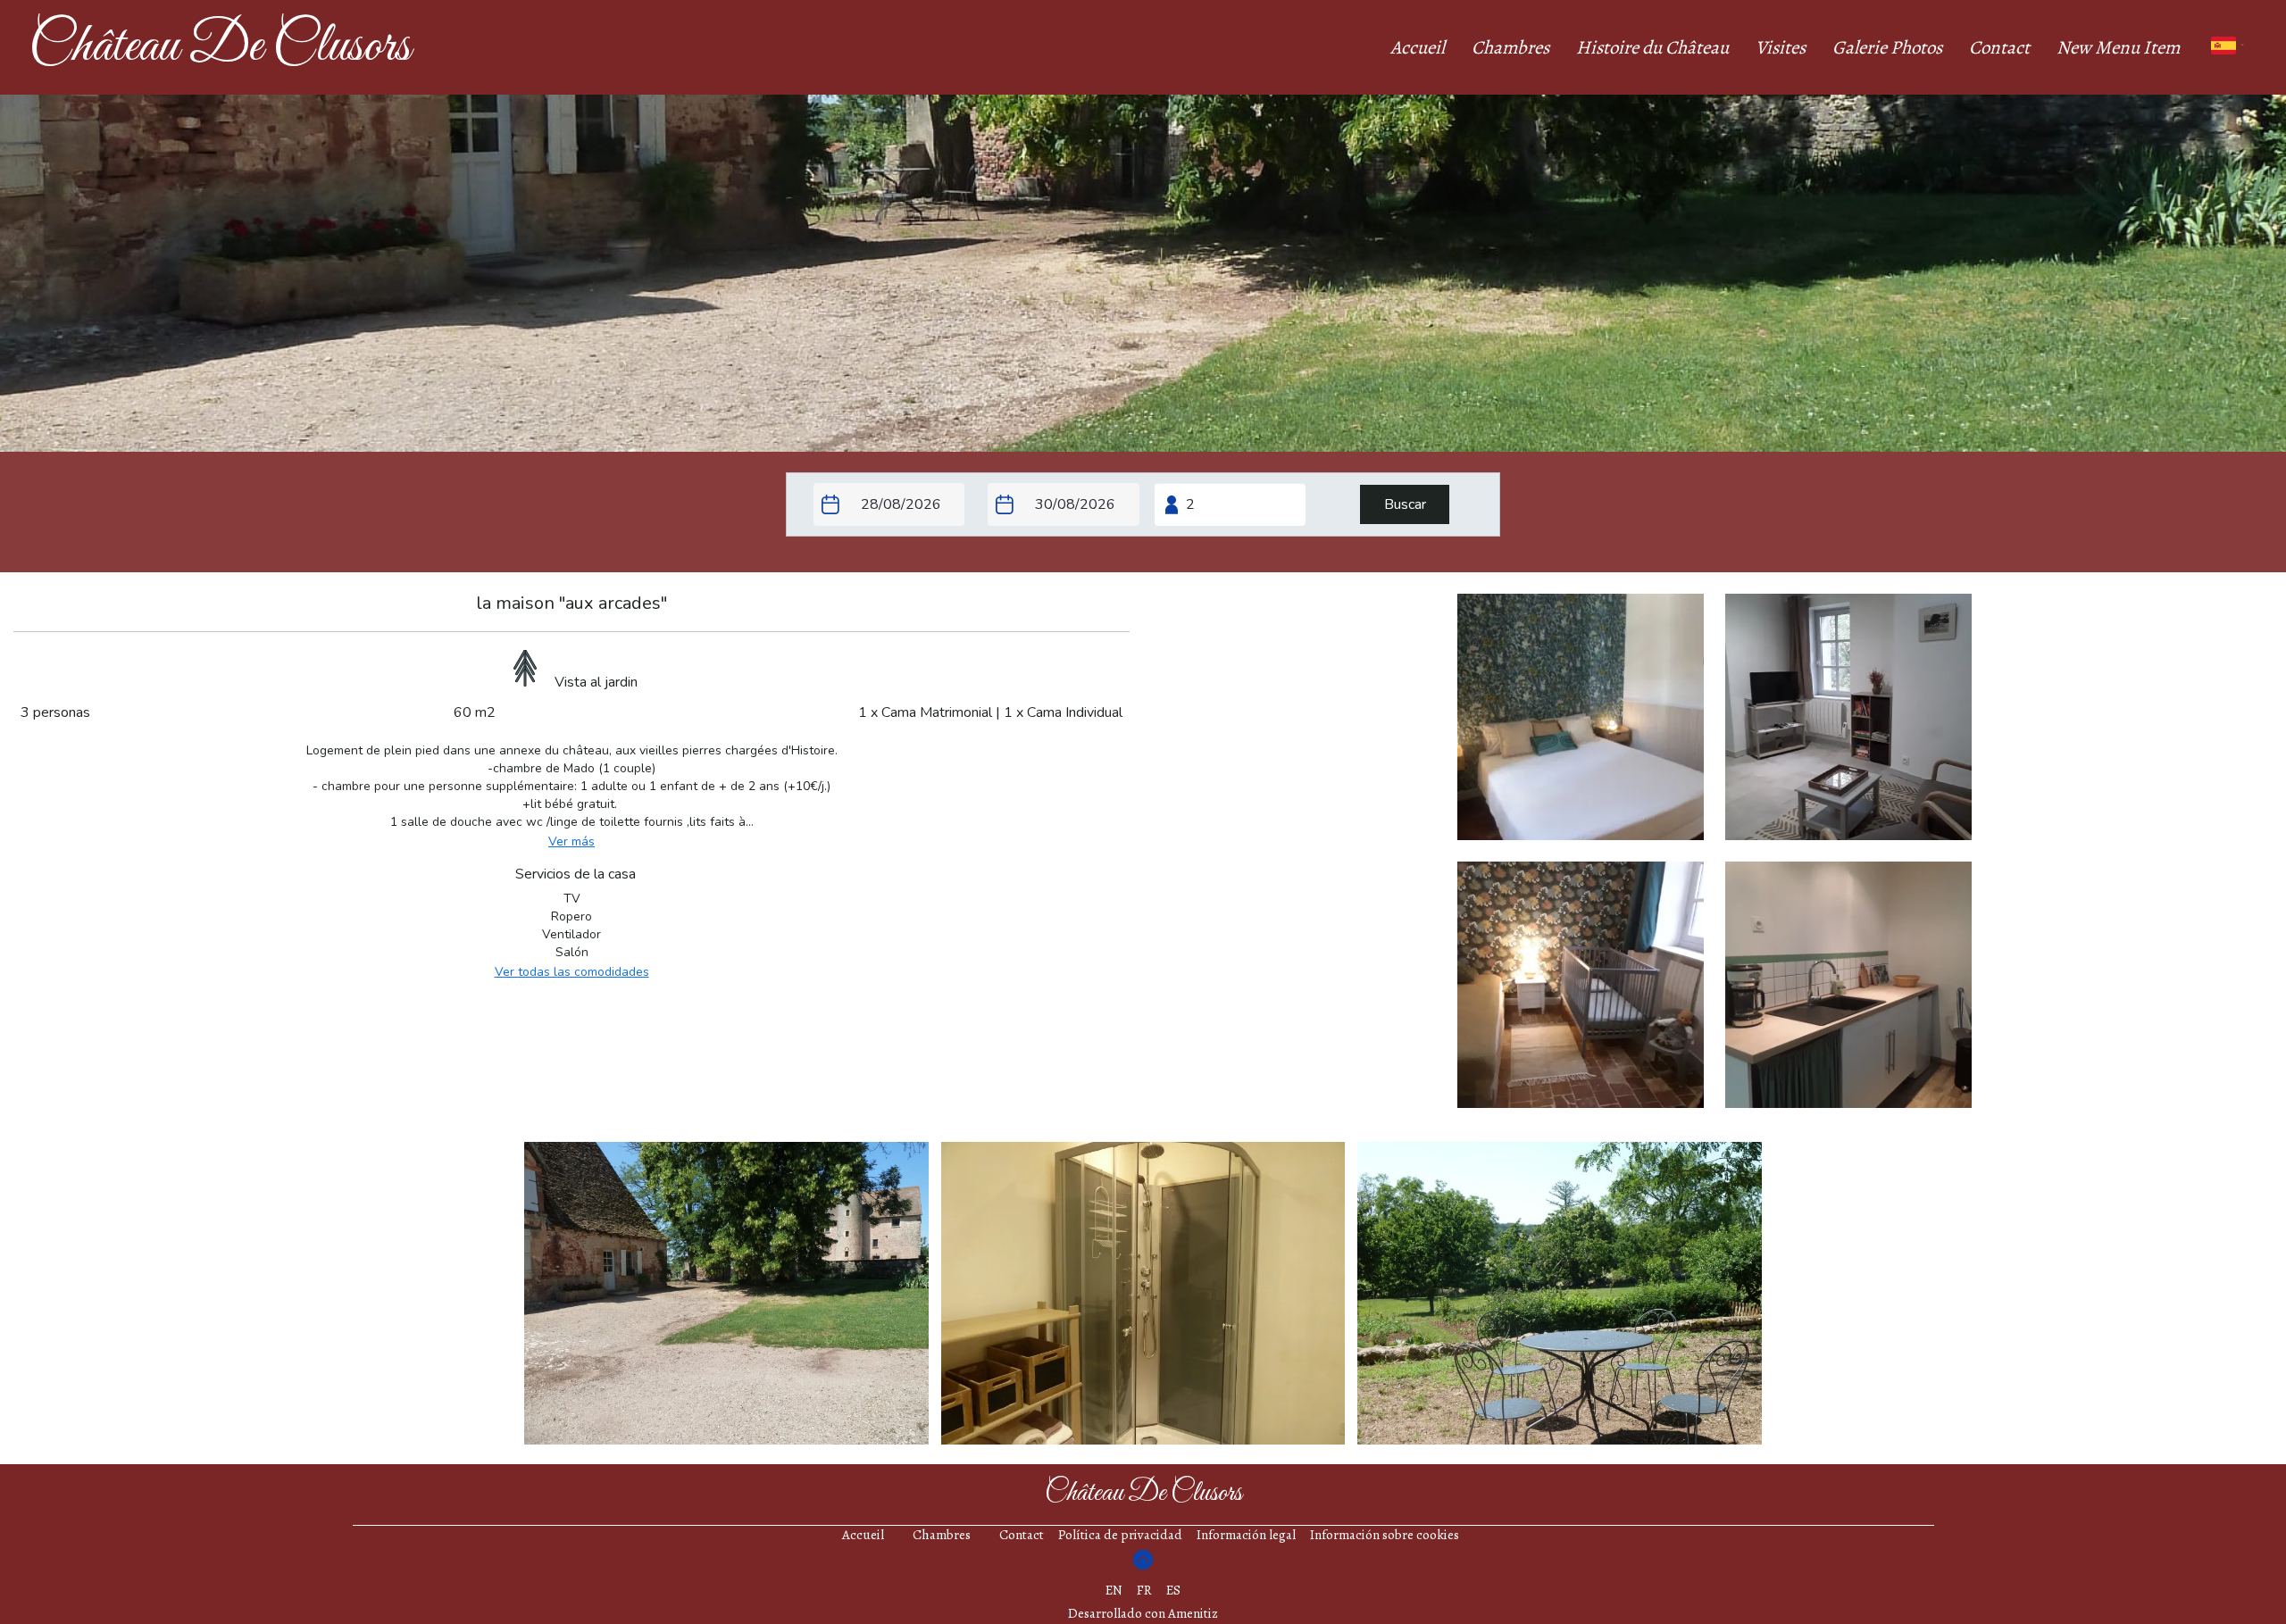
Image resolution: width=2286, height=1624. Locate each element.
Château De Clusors (220, 47)
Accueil (1418, 47)
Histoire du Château (1652, 47)
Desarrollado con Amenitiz (1143, 1613)
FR (1144, 1590)
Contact (1999, 47)
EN (1114, 1590)
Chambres (1510, 47)
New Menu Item (2118, 47)
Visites (1781, 47)
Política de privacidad (1120, 1535)
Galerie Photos (1887, 47)
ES (1173, 1590)
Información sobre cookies (1385, 1535)
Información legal (1246, 1535)
